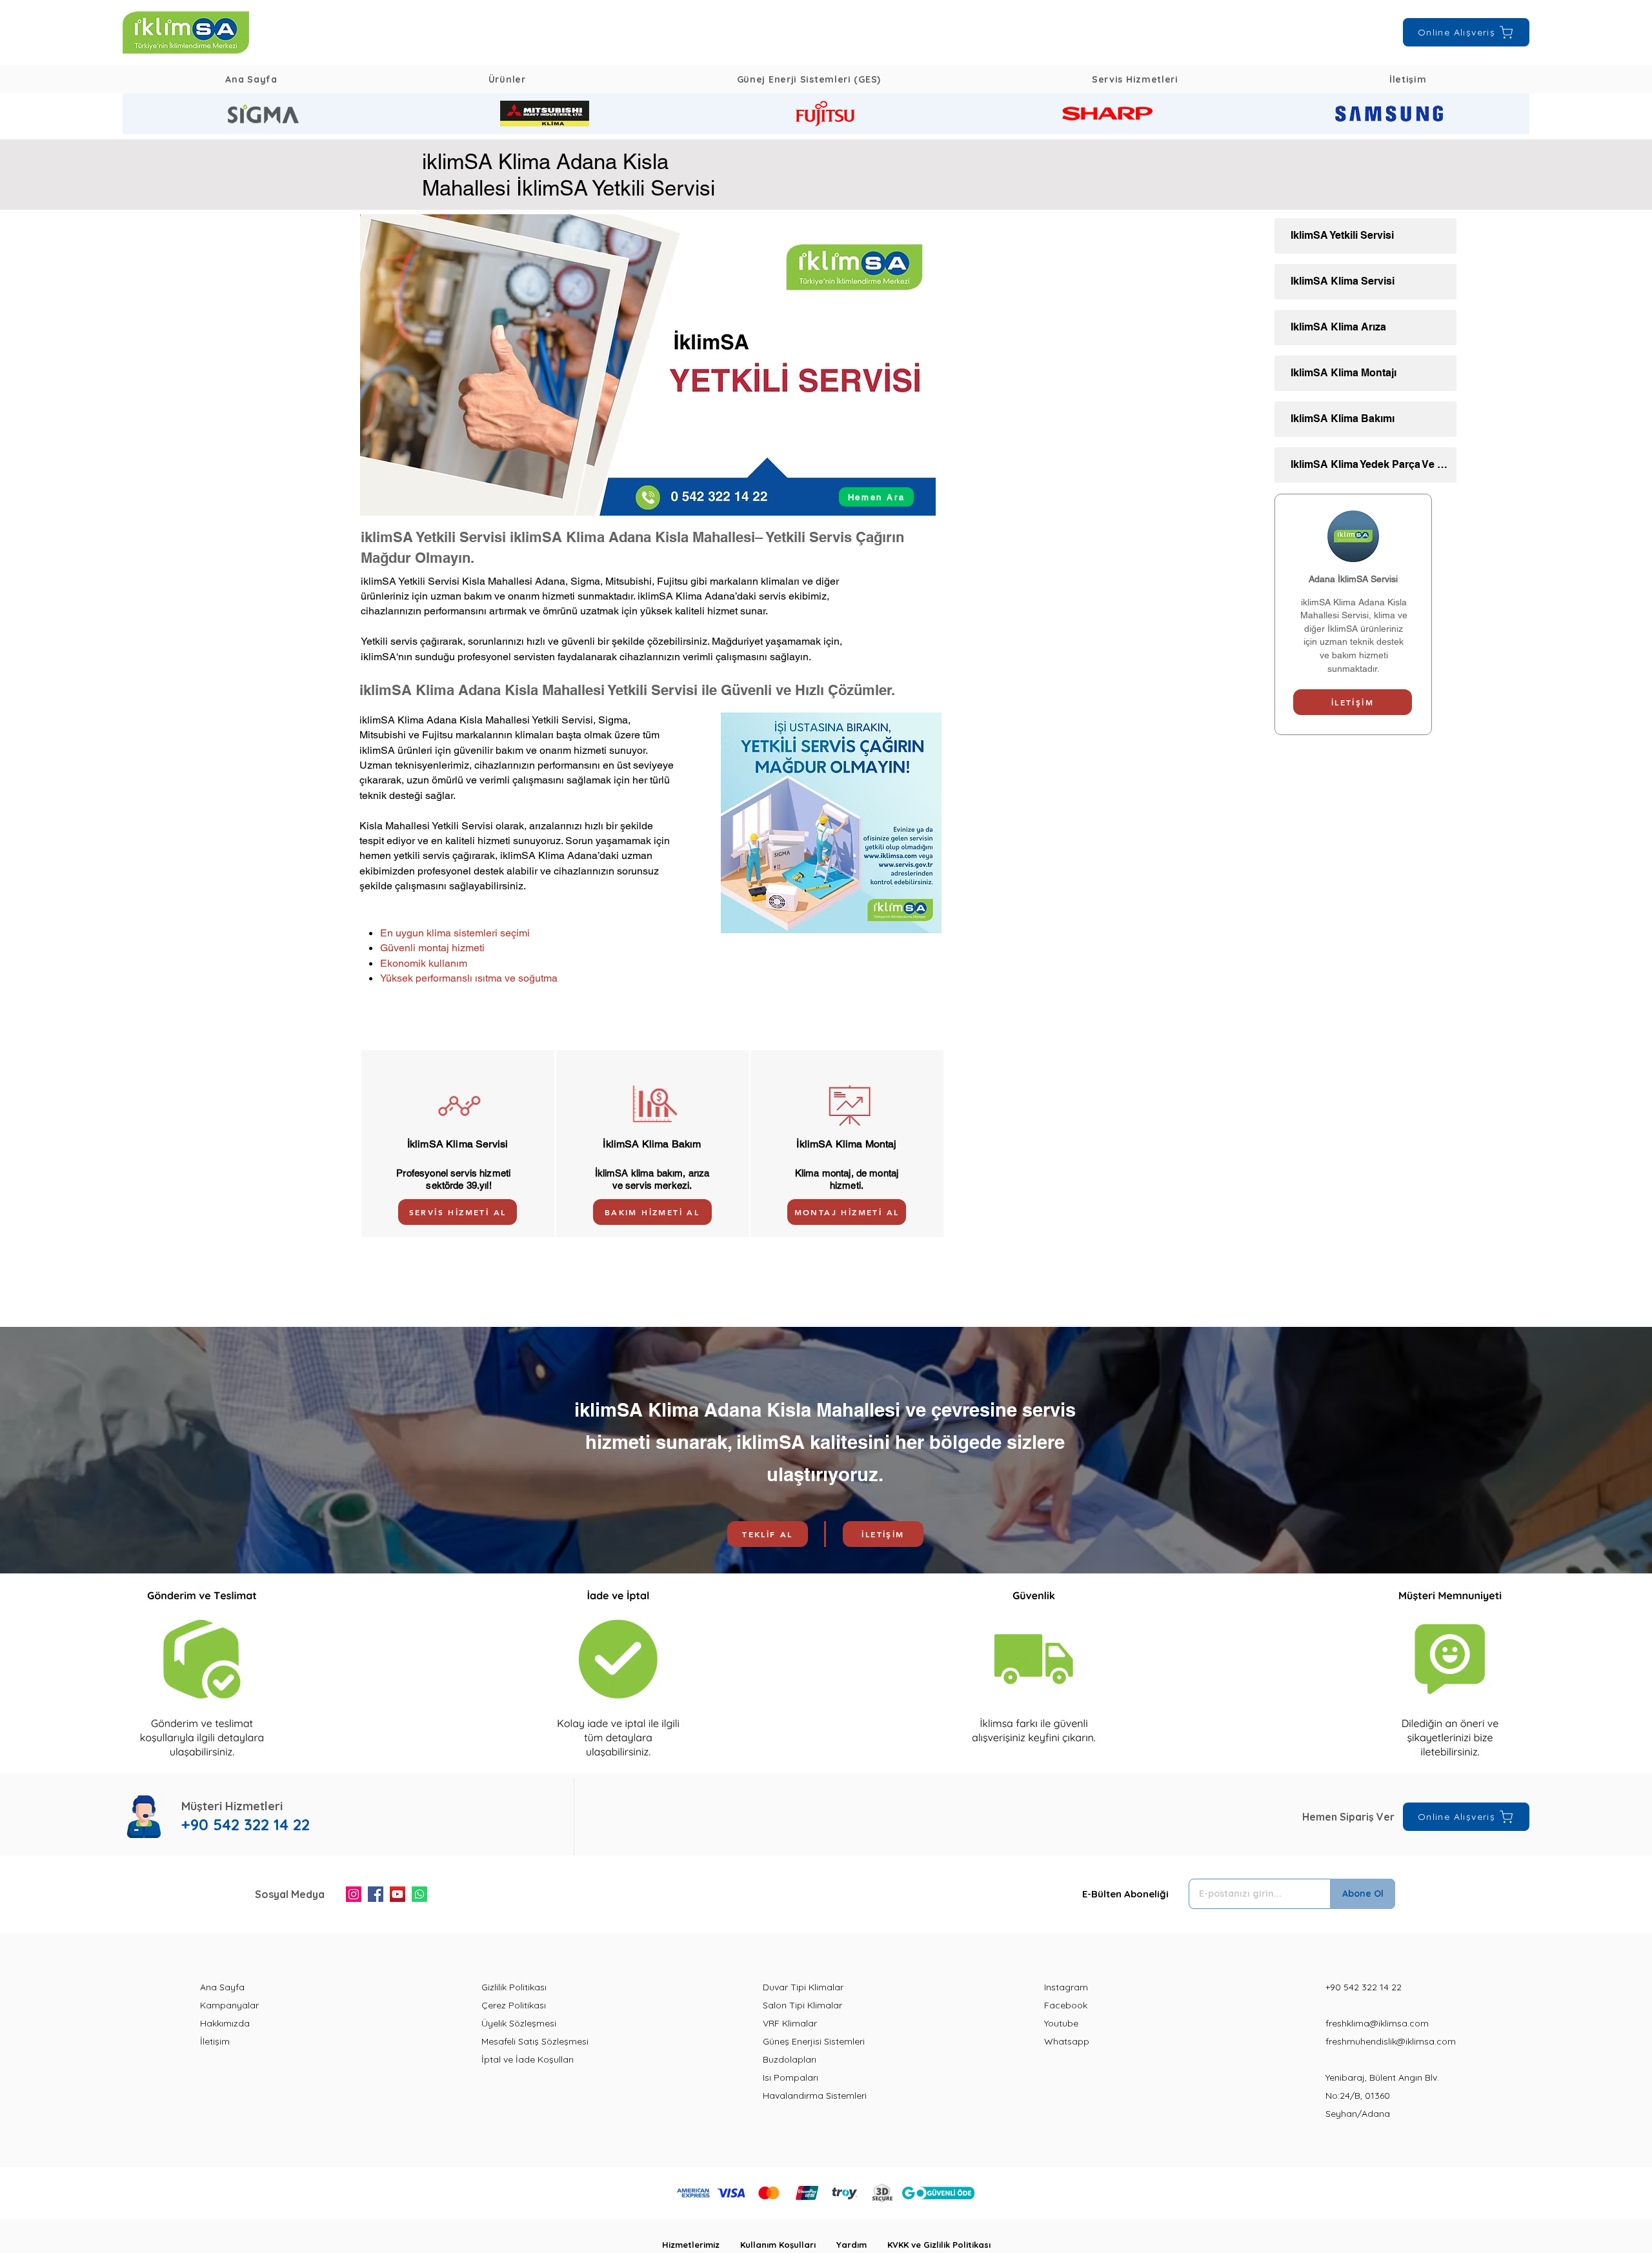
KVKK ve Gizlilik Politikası (939, 2245)
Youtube (1061, 2023)
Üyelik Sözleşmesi (519, 2023)
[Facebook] (376, 1894)
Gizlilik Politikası (514, 1987)
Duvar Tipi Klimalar (803, 1987)
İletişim (215, 2041)
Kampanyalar (229, 2005)
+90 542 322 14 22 (1364, 1987)
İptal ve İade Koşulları (528, 2059)
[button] (507, 79)
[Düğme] (263, 114)
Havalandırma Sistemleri (815, 2096)
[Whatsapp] (419, 1894)
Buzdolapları (790, 2059)
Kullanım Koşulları (788, 2245)
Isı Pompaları (791, 2077)
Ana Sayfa (222, 1987)
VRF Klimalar (790, 2023)
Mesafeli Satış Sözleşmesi (535, 2041)
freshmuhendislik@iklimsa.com (1391, 2041)
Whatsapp (1067, 2041)
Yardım (862, 2245)
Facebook (1066, 2005)
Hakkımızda (225, 2023)
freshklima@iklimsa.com (1377, 2023)
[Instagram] (354, 1894)
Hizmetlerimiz (701, 2245)
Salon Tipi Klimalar (802, 2005)
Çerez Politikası (514, 2005)
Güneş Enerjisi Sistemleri (814, 2041)
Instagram (1066, 1987)
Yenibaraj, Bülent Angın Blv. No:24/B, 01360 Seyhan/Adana (1382, 2096)
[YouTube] (398, 1894)
